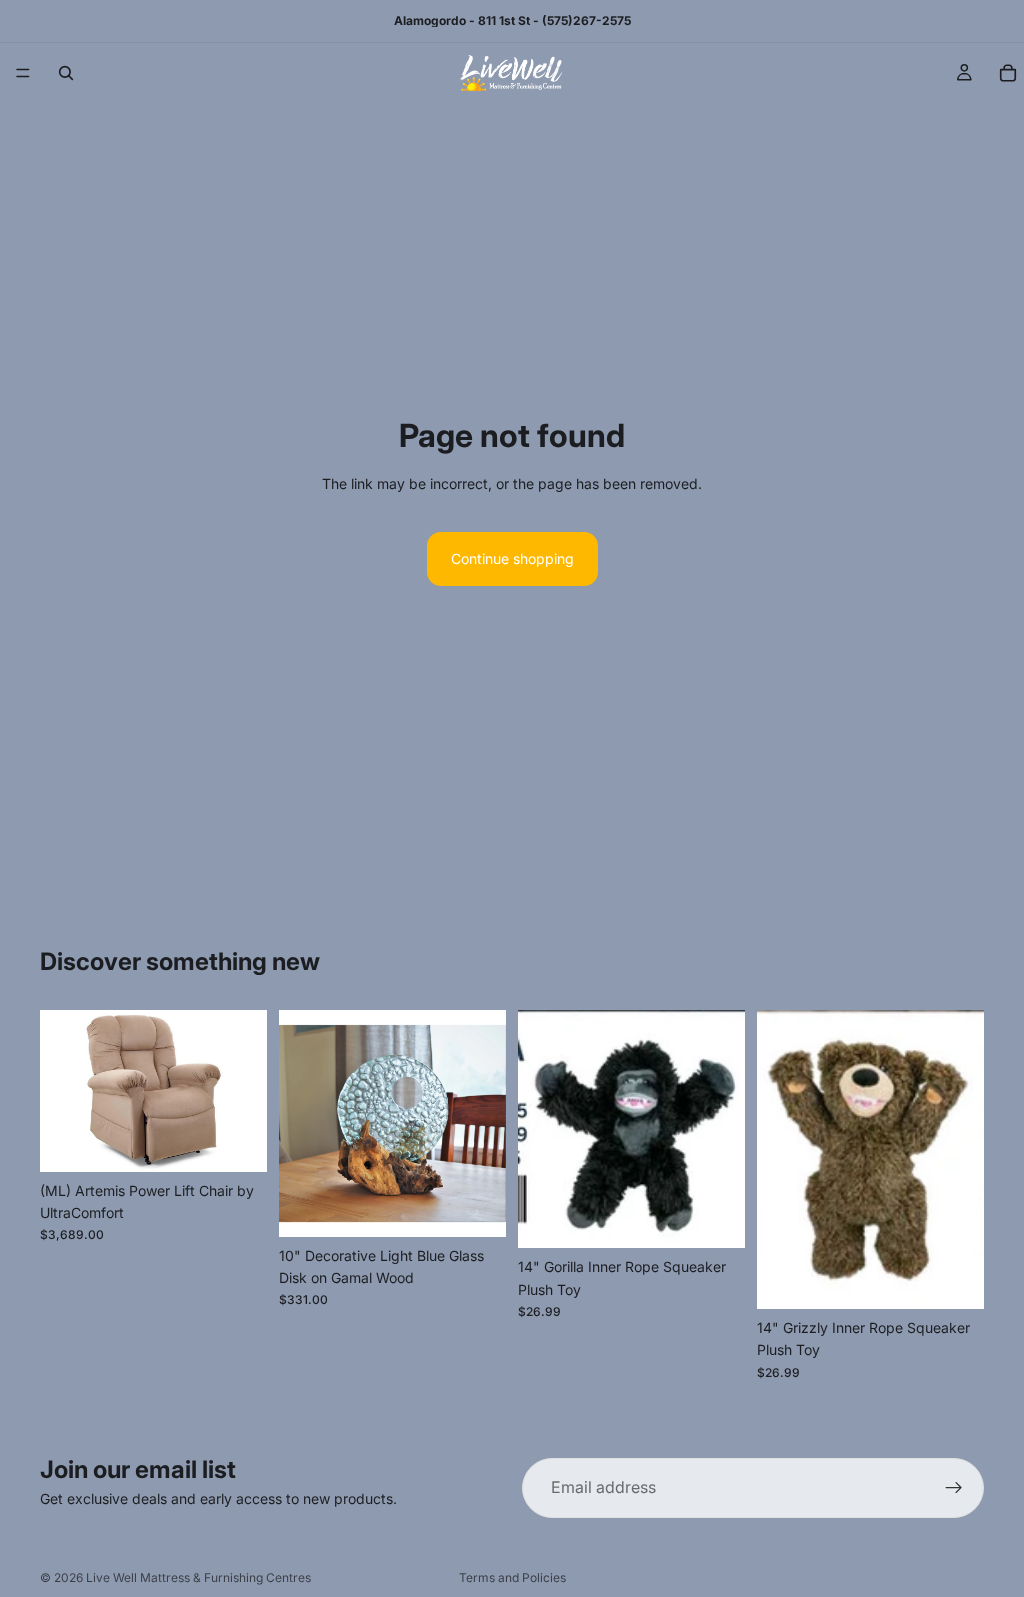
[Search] (66, 73)
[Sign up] (954, 1488)
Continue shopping (512, 558)
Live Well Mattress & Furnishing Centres (198, 1577)
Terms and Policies (512, 1577)
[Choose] (236, 1141)
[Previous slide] (62, 1091)
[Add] (475, 1206)
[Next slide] (245, 1091)
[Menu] (23, 73)
